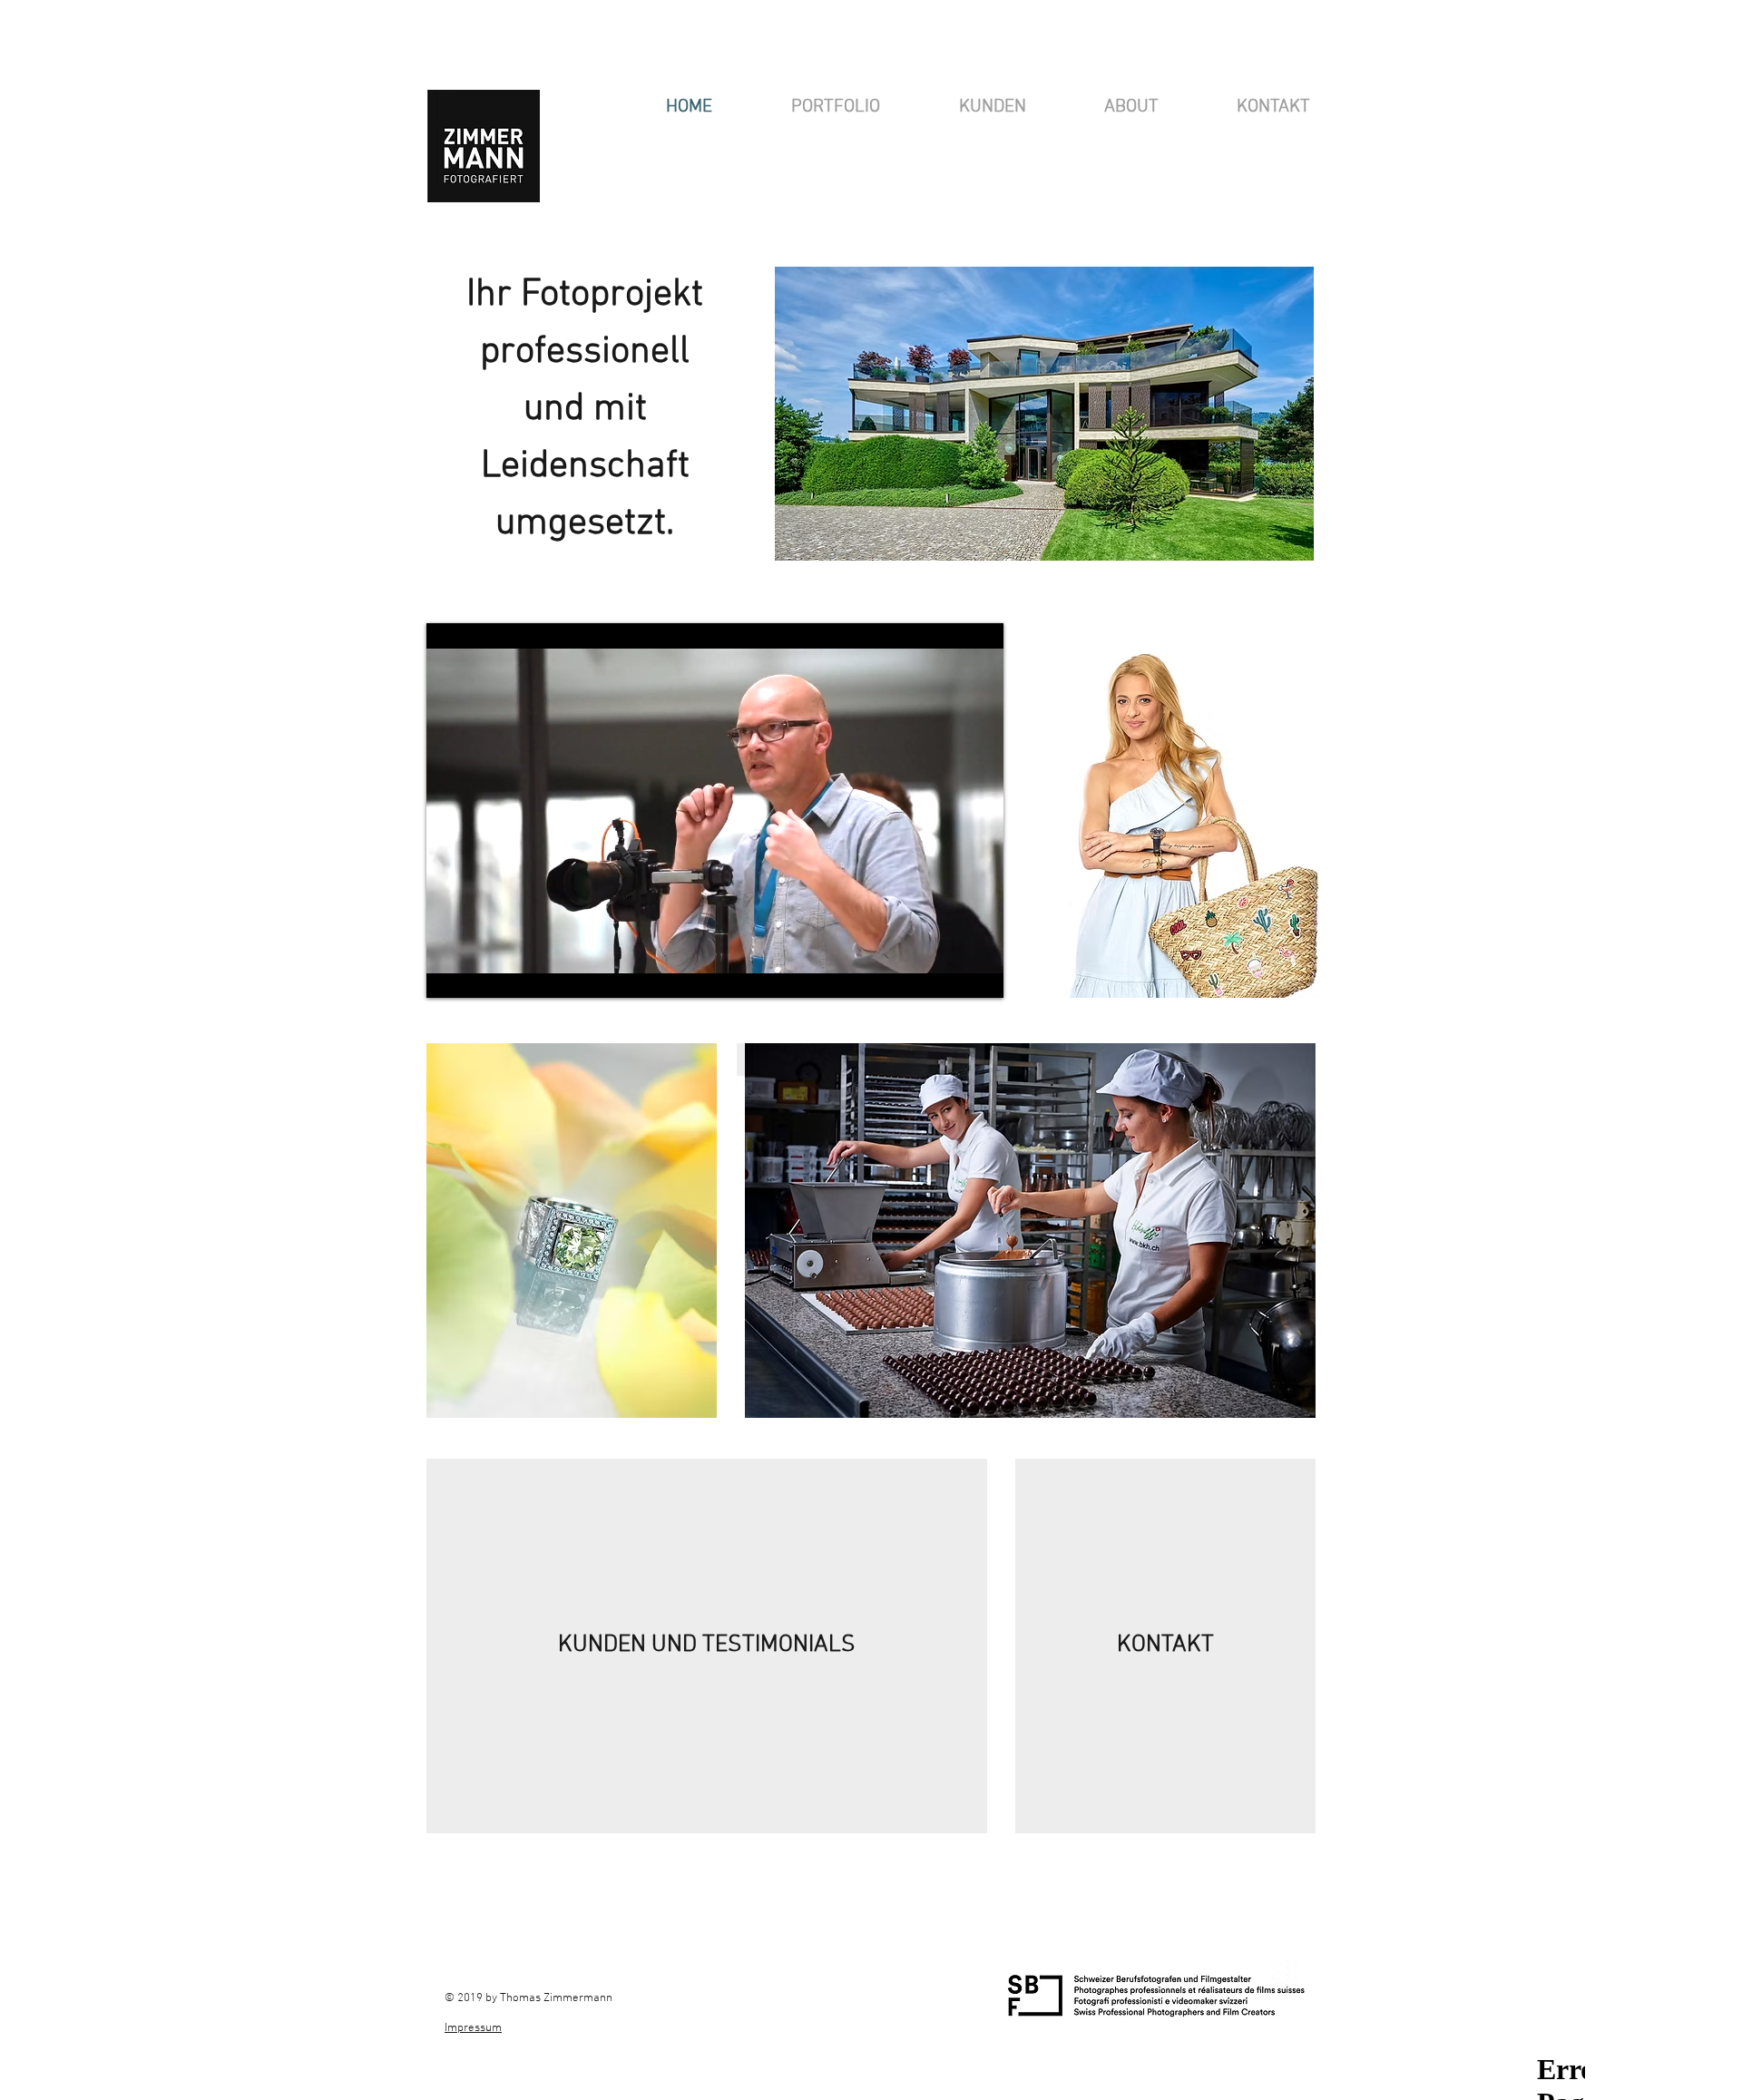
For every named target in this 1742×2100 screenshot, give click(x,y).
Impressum (473, 2028)
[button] (835, 107)
